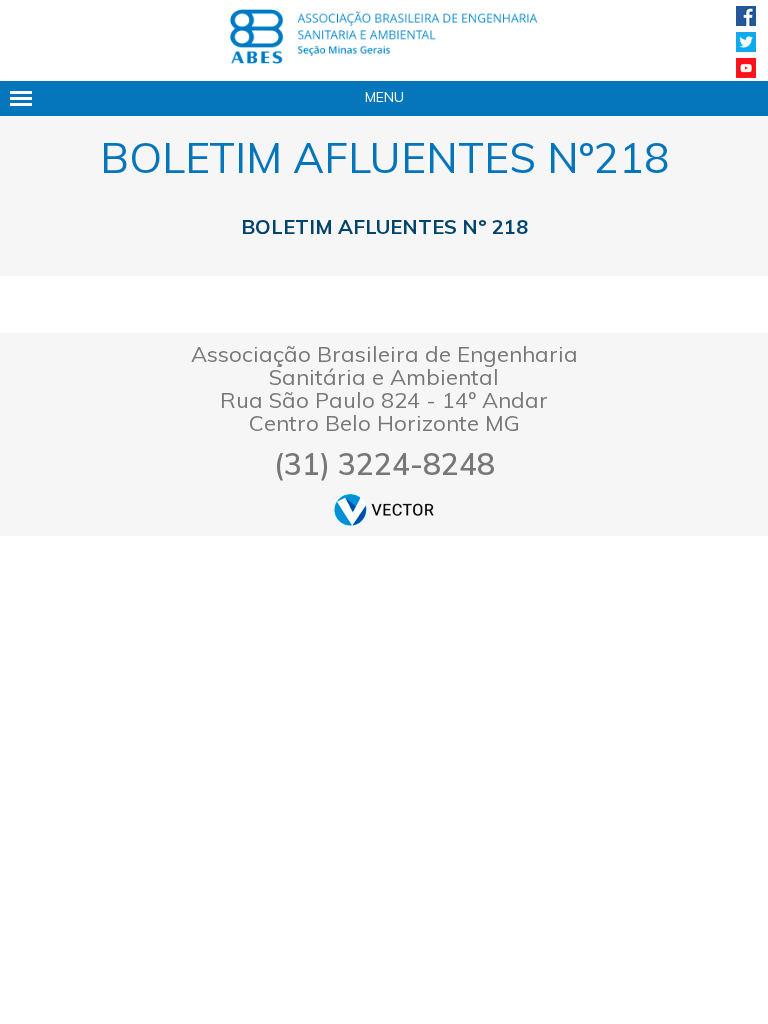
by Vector (384, 509)
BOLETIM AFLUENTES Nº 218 (384, 226)
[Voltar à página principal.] (384, 36)
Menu (384, 97)
